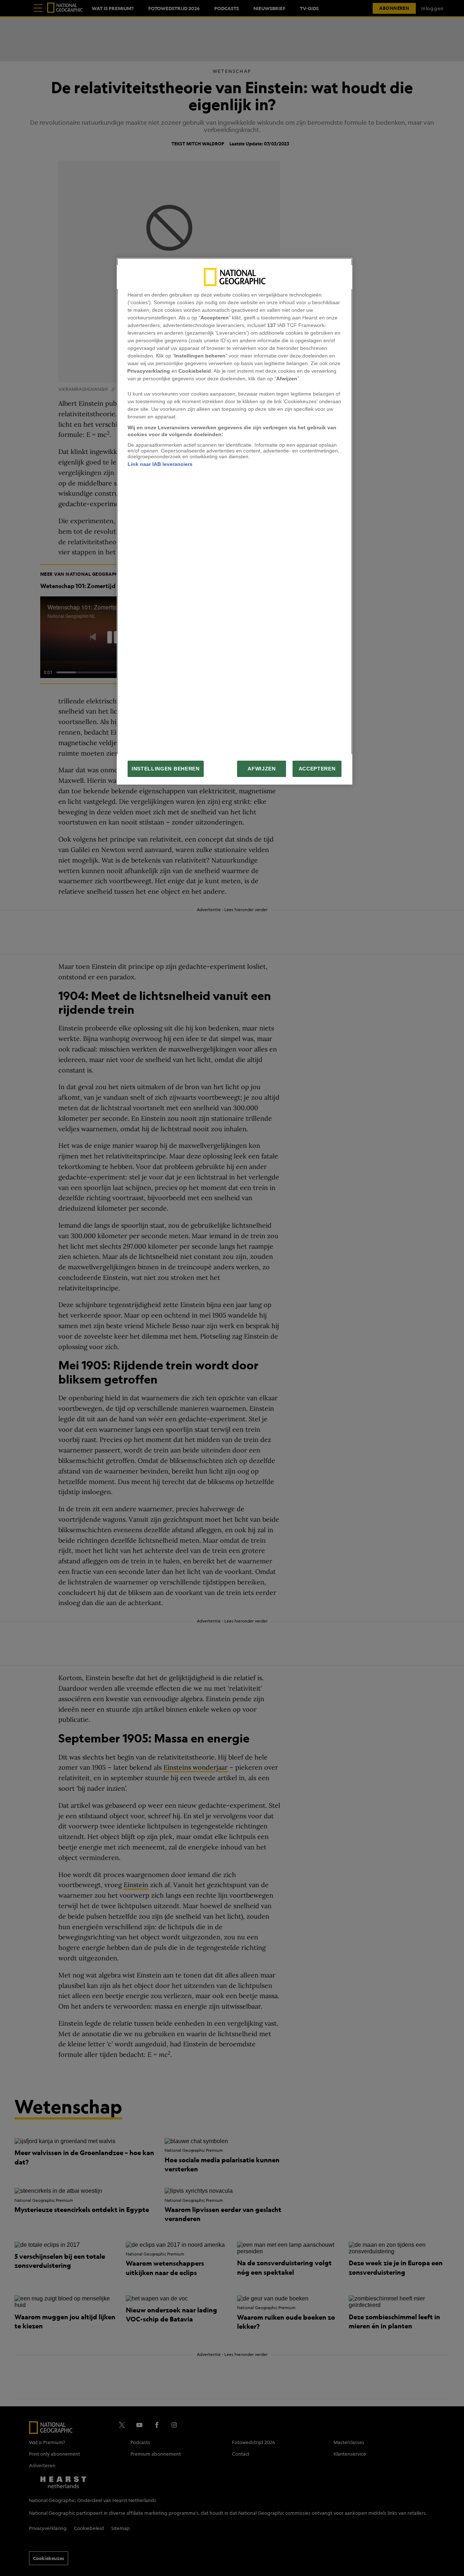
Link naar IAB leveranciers (160, 464)
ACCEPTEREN (317, 769)
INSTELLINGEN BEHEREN (166, 769)
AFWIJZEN (262, 769)
